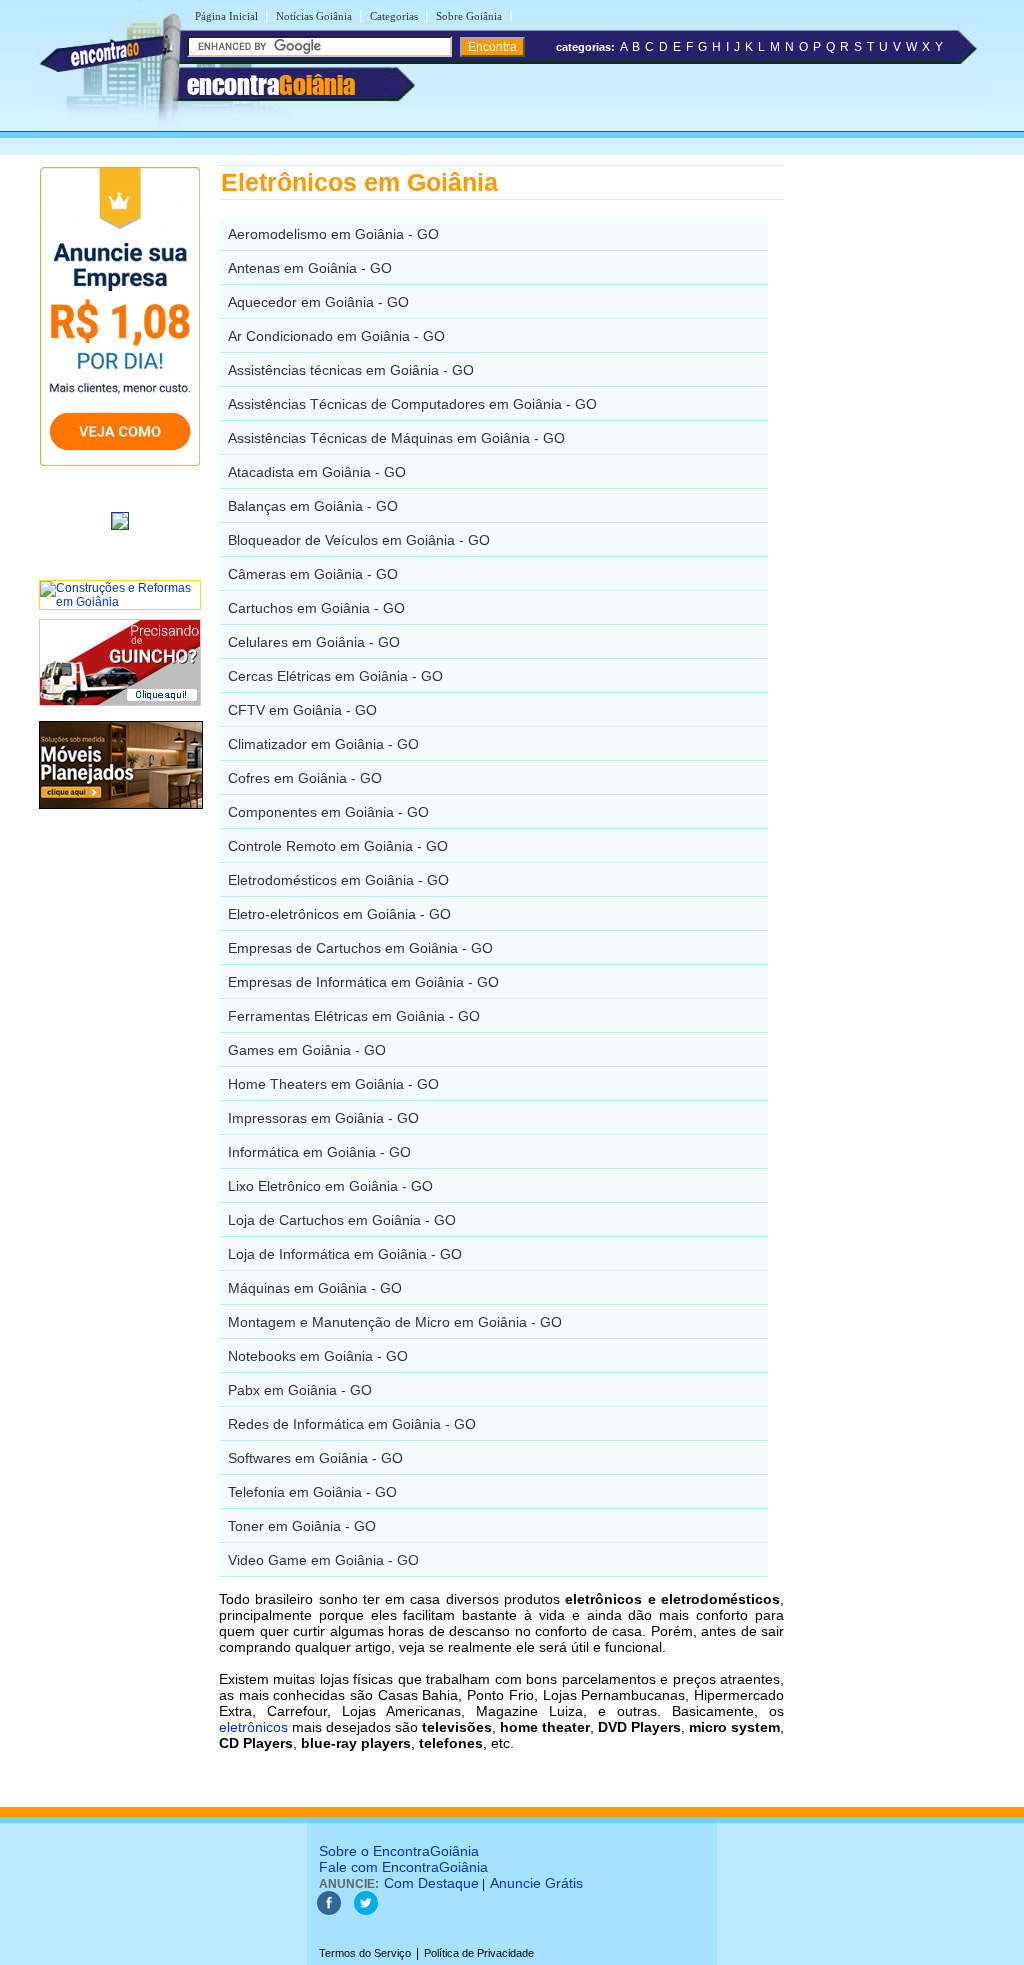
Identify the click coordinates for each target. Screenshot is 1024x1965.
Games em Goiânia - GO (307, 1050)
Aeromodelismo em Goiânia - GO (333, 234)
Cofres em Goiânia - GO (305, 778)
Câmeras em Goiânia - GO (313, 574)
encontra (271, 85)
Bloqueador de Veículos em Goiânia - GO (359, 540)
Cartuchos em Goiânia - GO (316, 608)
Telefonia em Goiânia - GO (312, 1492)
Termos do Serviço (365, 1953)
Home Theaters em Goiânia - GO (333, 1084)
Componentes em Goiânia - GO (328, 812)
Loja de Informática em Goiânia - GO (345, 1254)
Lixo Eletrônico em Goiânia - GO (330, 1186)
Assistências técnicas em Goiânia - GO (351, 370)
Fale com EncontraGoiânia (403, 1867)
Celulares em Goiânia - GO (314, 642)
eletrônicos (253, 1727)
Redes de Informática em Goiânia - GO (352, 1424)
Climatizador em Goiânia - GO (323, 744)
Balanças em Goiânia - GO (313, 506)
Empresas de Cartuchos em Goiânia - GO (360, 948)
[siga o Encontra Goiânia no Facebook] (329, 1911)
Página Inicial (226, 16)
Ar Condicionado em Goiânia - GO (336, 336)
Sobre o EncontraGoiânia (399, 1851)
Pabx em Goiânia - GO (300, 1390)
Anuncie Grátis (536, 1883)
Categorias (394, 16)
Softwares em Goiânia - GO (315, 1458)
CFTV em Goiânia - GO (302, 710)
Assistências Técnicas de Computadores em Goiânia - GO (412, 404)
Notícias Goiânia (314, 16)
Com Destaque (431, 1883)
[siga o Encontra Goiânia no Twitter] (366, 1911)
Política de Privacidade (479, 1953)
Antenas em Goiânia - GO (310, 268)
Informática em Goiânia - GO (319, 1152)
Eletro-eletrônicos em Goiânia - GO (339, 914)
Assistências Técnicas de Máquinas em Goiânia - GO (396, 438)
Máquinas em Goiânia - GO (315, 1288)
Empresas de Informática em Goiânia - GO (363, 982)
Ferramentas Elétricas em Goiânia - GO (354, 1016)
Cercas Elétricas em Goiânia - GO (335, 676)
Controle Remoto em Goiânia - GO (338, 846)
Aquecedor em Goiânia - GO (318, 302)
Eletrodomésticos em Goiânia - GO (338, 880)
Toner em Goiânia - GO (302, 1526)
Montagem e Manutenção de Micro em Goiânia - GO (395, 1322)
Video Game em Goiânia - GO (323, 1560)
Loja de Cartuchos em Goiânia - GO (342, 1220)
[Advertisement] (887, 465)
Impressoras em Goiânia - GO (323, 1118)
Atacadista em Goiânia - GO (317, 472)
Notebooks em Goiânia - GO (318, 1356)
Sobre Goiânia (469, 16)
